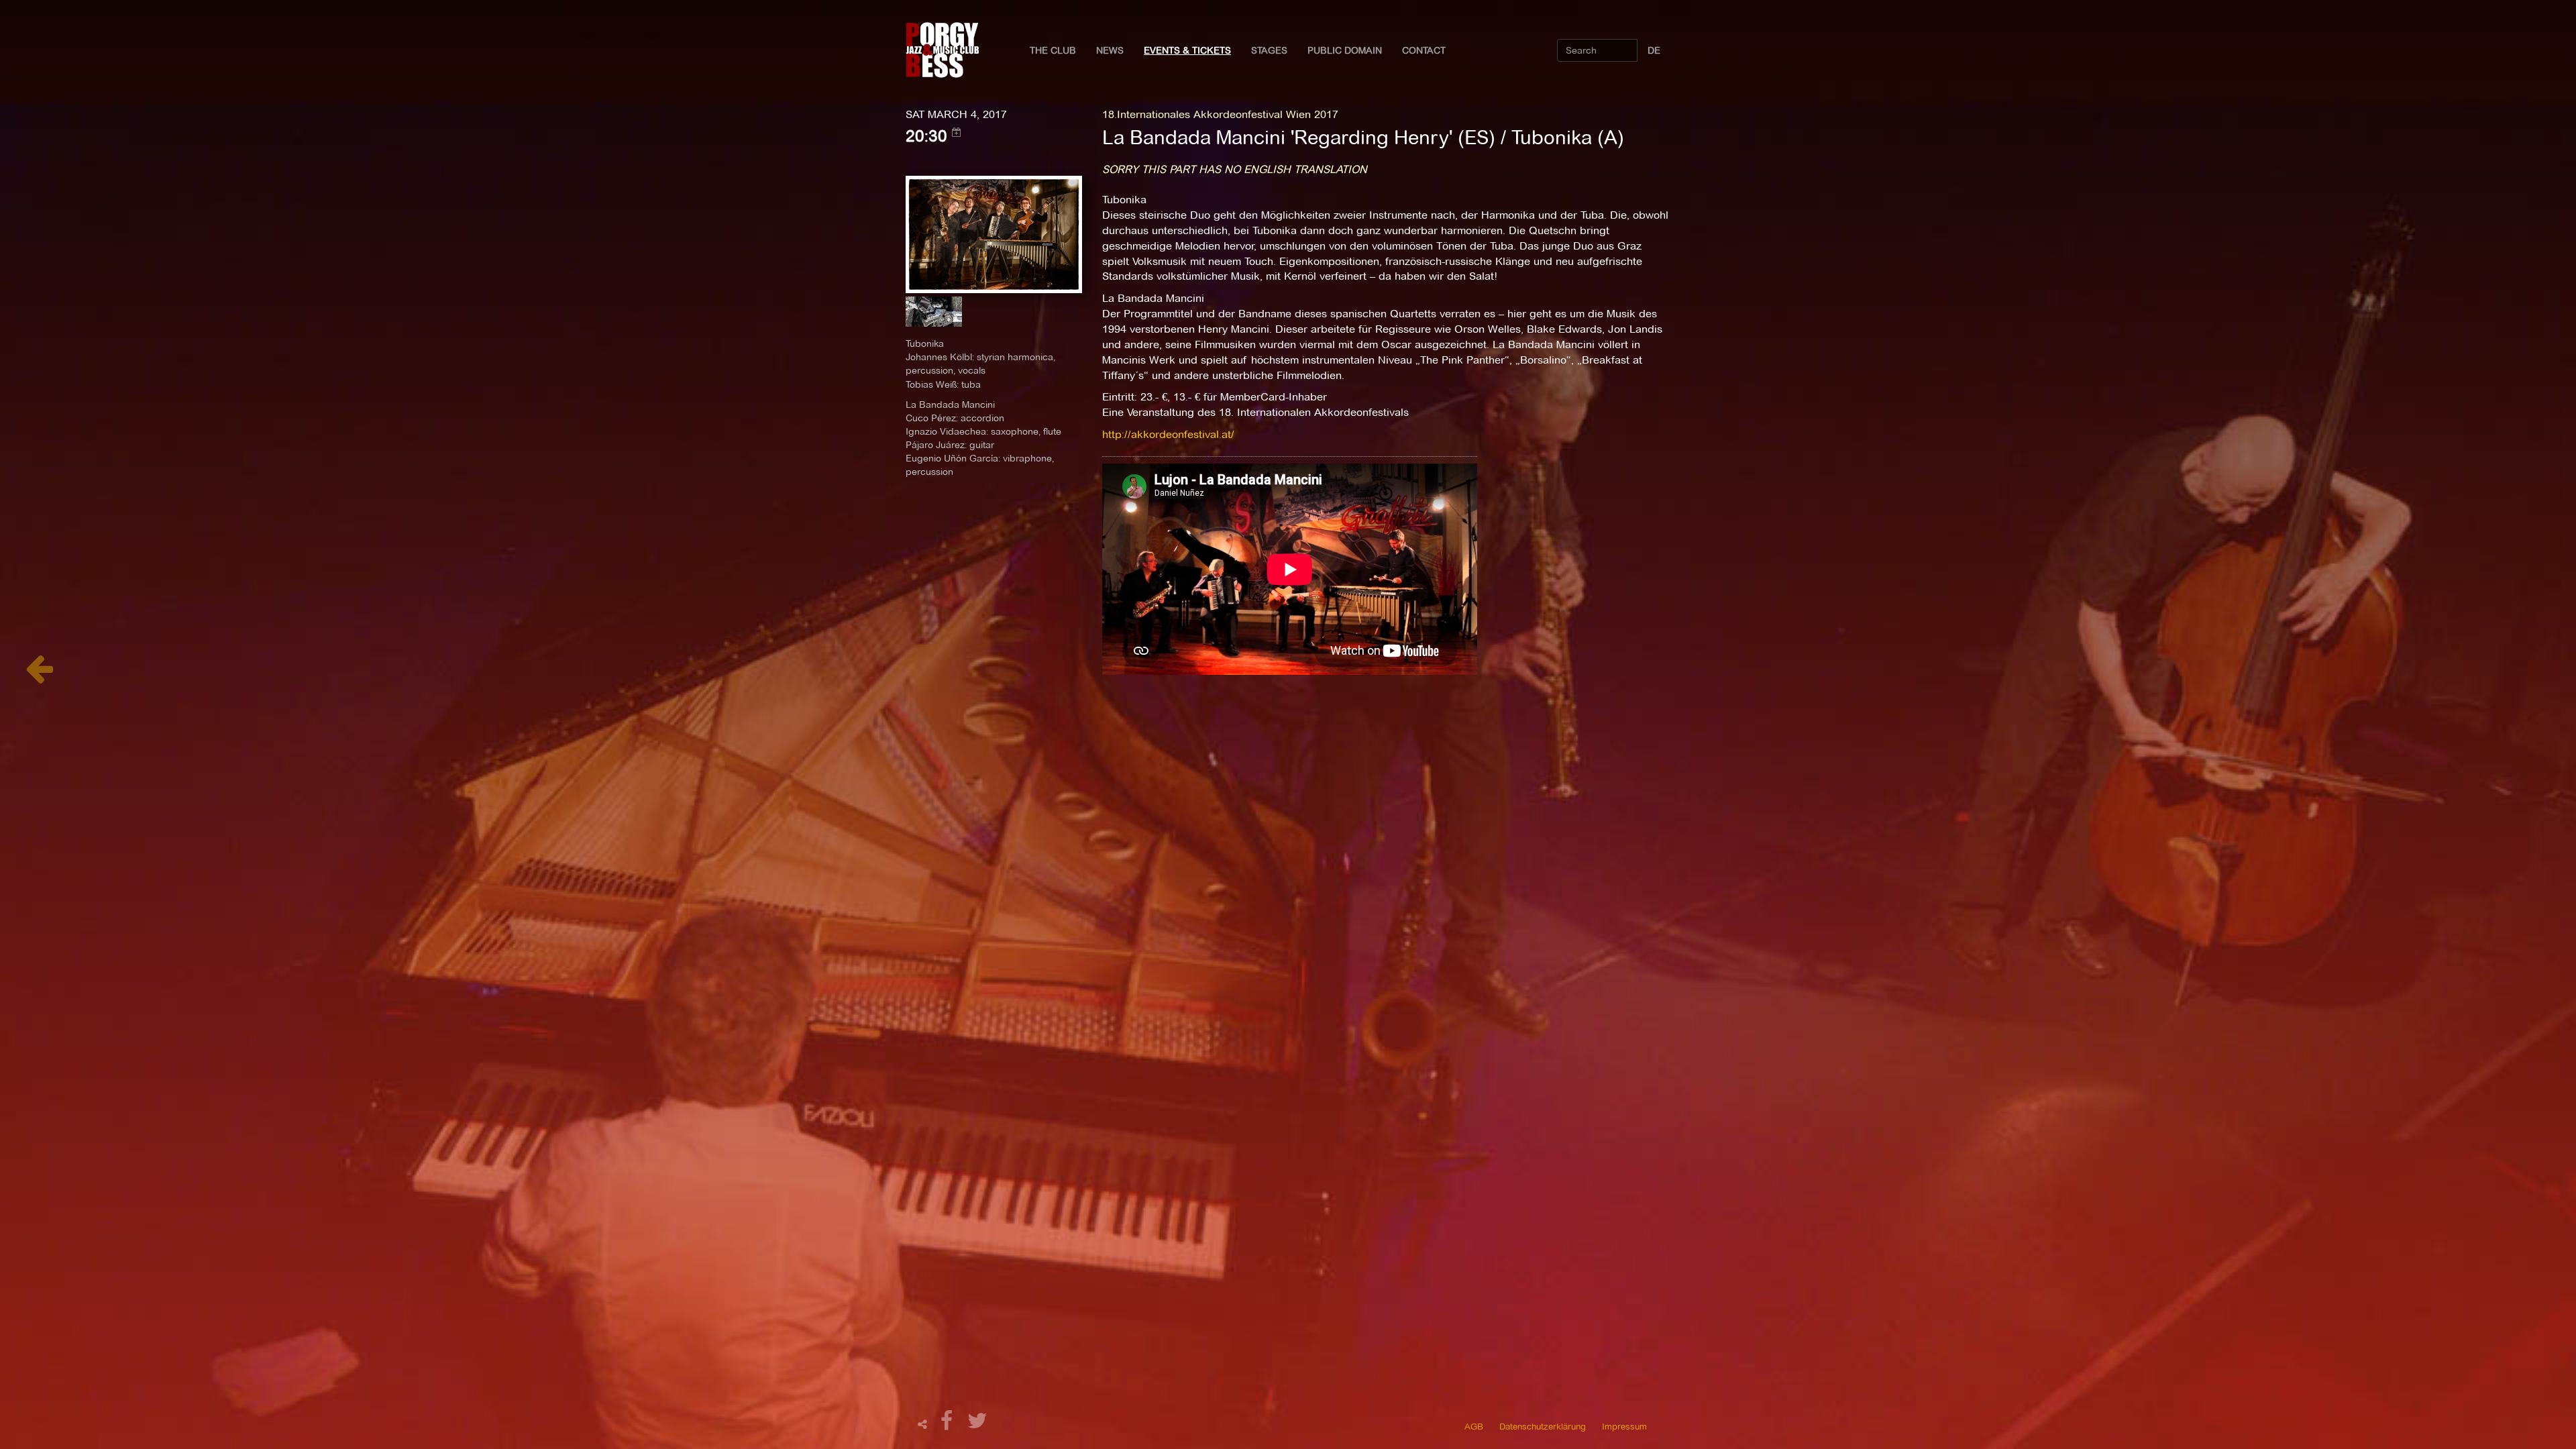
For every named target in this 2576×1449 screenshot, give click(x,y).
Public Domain (1345, 50)
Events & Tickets (1187, 50)
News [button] (1110, 50)
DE (1654, 50)
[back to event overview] (39, 676)
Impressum (1624, 1426)
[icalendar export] (957, 132)
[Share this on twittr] (978, 1425)
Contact (1424, 50)
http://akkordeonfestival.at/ (1168, 434)
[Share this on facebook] (949, 1425)
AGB (1474, 1426)
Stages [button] (1269, 50)
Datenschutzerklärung (1543, 1426)
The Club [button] (1053, 50)
